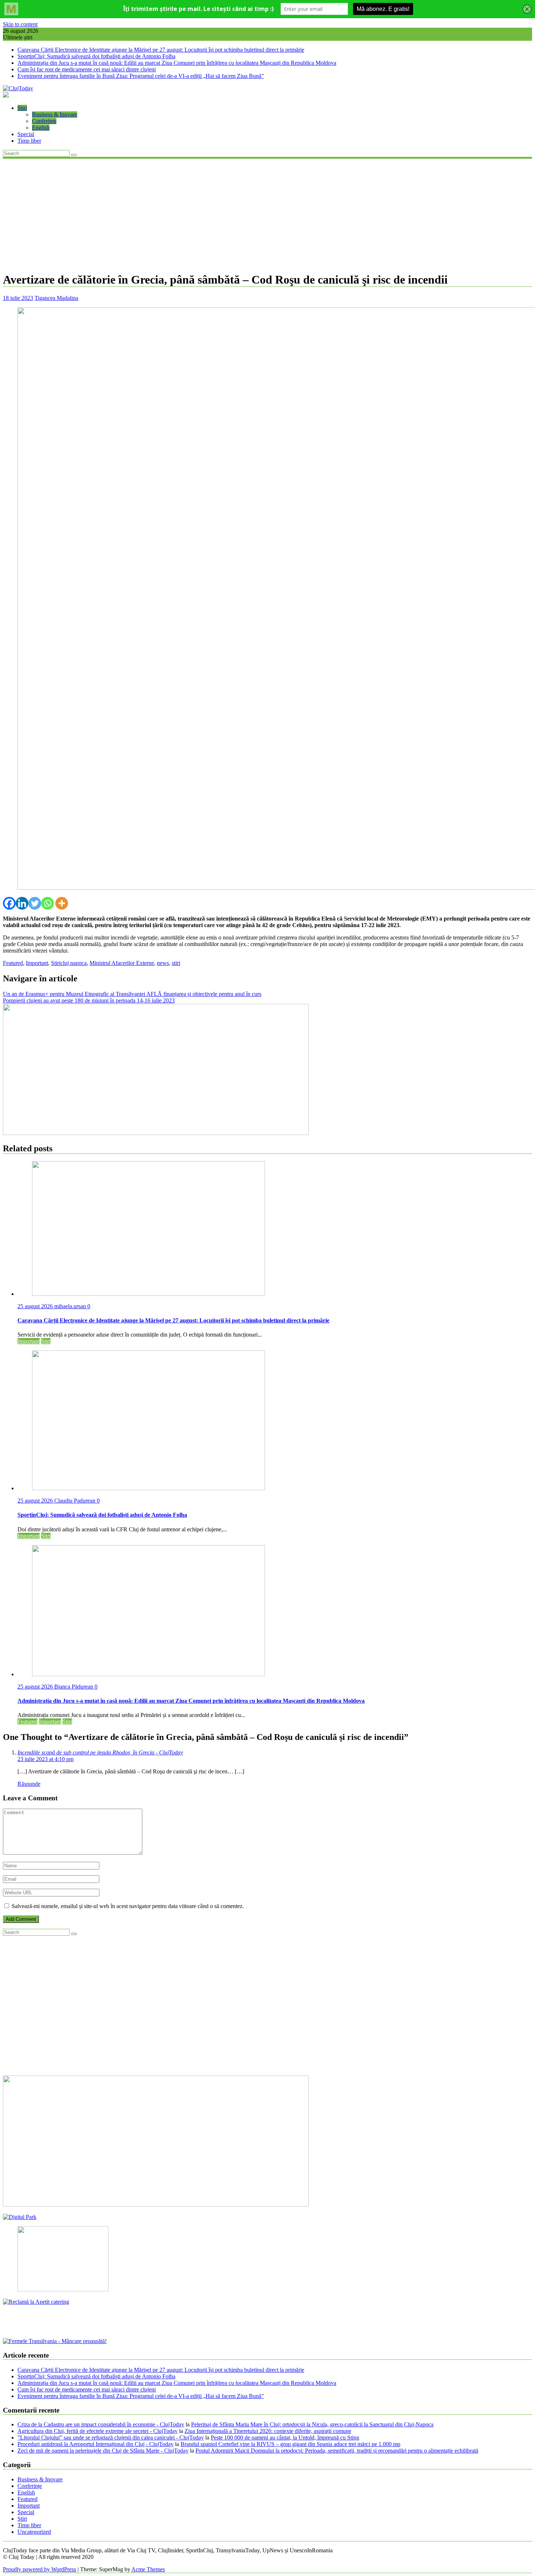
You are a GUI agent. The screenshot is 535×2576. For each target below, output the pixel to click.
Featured (13, 963)
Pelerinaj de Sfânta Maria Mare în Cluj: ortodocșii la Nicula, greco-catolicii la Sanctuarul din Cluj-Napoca (312, 2424)
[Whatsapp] (47, 903)
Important (37, 963)
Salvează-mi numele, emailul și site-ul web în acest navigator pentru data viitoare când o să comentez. (128, 1906)
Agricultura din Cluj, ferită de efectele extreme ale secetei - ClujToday (98, 2431)
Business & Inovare (55, 114)
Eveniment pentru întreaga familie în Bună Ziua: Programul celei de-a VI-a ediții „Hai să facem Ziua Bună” (141, 76)
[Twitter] (35, 903)
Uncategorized (34, 2532)
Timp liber (29, 141)
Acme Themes (148, 2569)
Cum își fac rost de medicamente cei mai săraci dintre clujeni (87, 69)
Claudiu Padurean (76, 1501)
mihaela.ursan (71, 1306)
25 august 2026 (36, 1306)
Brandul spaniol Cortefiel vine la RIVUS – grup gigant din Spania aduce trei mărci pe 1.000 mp (290, 2444)
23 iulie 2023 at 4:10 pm (45, 1759)
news (163, 963)
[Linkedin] (22, 903)
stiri (176, 963)
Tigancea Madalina (56, 298)
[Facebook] (9, 903)
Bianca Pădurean (74, 1687)
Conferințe (44, 121)
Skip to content (20, 24)
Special (26, 134)
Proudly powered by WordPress (39, 2569)
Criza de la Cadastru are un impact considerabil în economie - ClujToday (101, 2424)
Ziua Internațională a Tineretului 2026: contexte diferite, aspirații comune (268, 2431)
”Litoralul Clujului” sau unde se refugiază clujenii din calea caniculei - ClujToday (111, 2437)
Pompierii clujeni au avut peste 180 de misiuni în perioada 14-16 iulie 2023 (89, 1000)
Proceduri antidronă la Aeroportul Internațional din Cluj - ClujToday (96, 2444)
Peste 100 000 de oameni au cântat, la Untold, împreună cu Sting (285, 2437)
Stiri (22, 108)
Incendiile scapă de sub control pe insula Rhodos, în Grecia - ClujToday (100, 1752)
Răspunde (29, 1784)
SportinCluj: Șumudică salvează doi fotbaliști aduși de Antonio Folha (96, 56)
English (41, 128)
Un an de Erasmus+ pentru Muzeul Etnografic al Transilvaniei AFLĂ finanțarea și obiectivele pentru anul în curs (132, 994)
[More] (62, 903)
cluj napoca (74, 963)
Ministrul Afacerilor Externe (122, 963)
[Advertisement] (267, 214)
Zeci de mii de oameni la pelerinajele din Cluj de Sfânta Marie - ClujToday (103, 2451)
